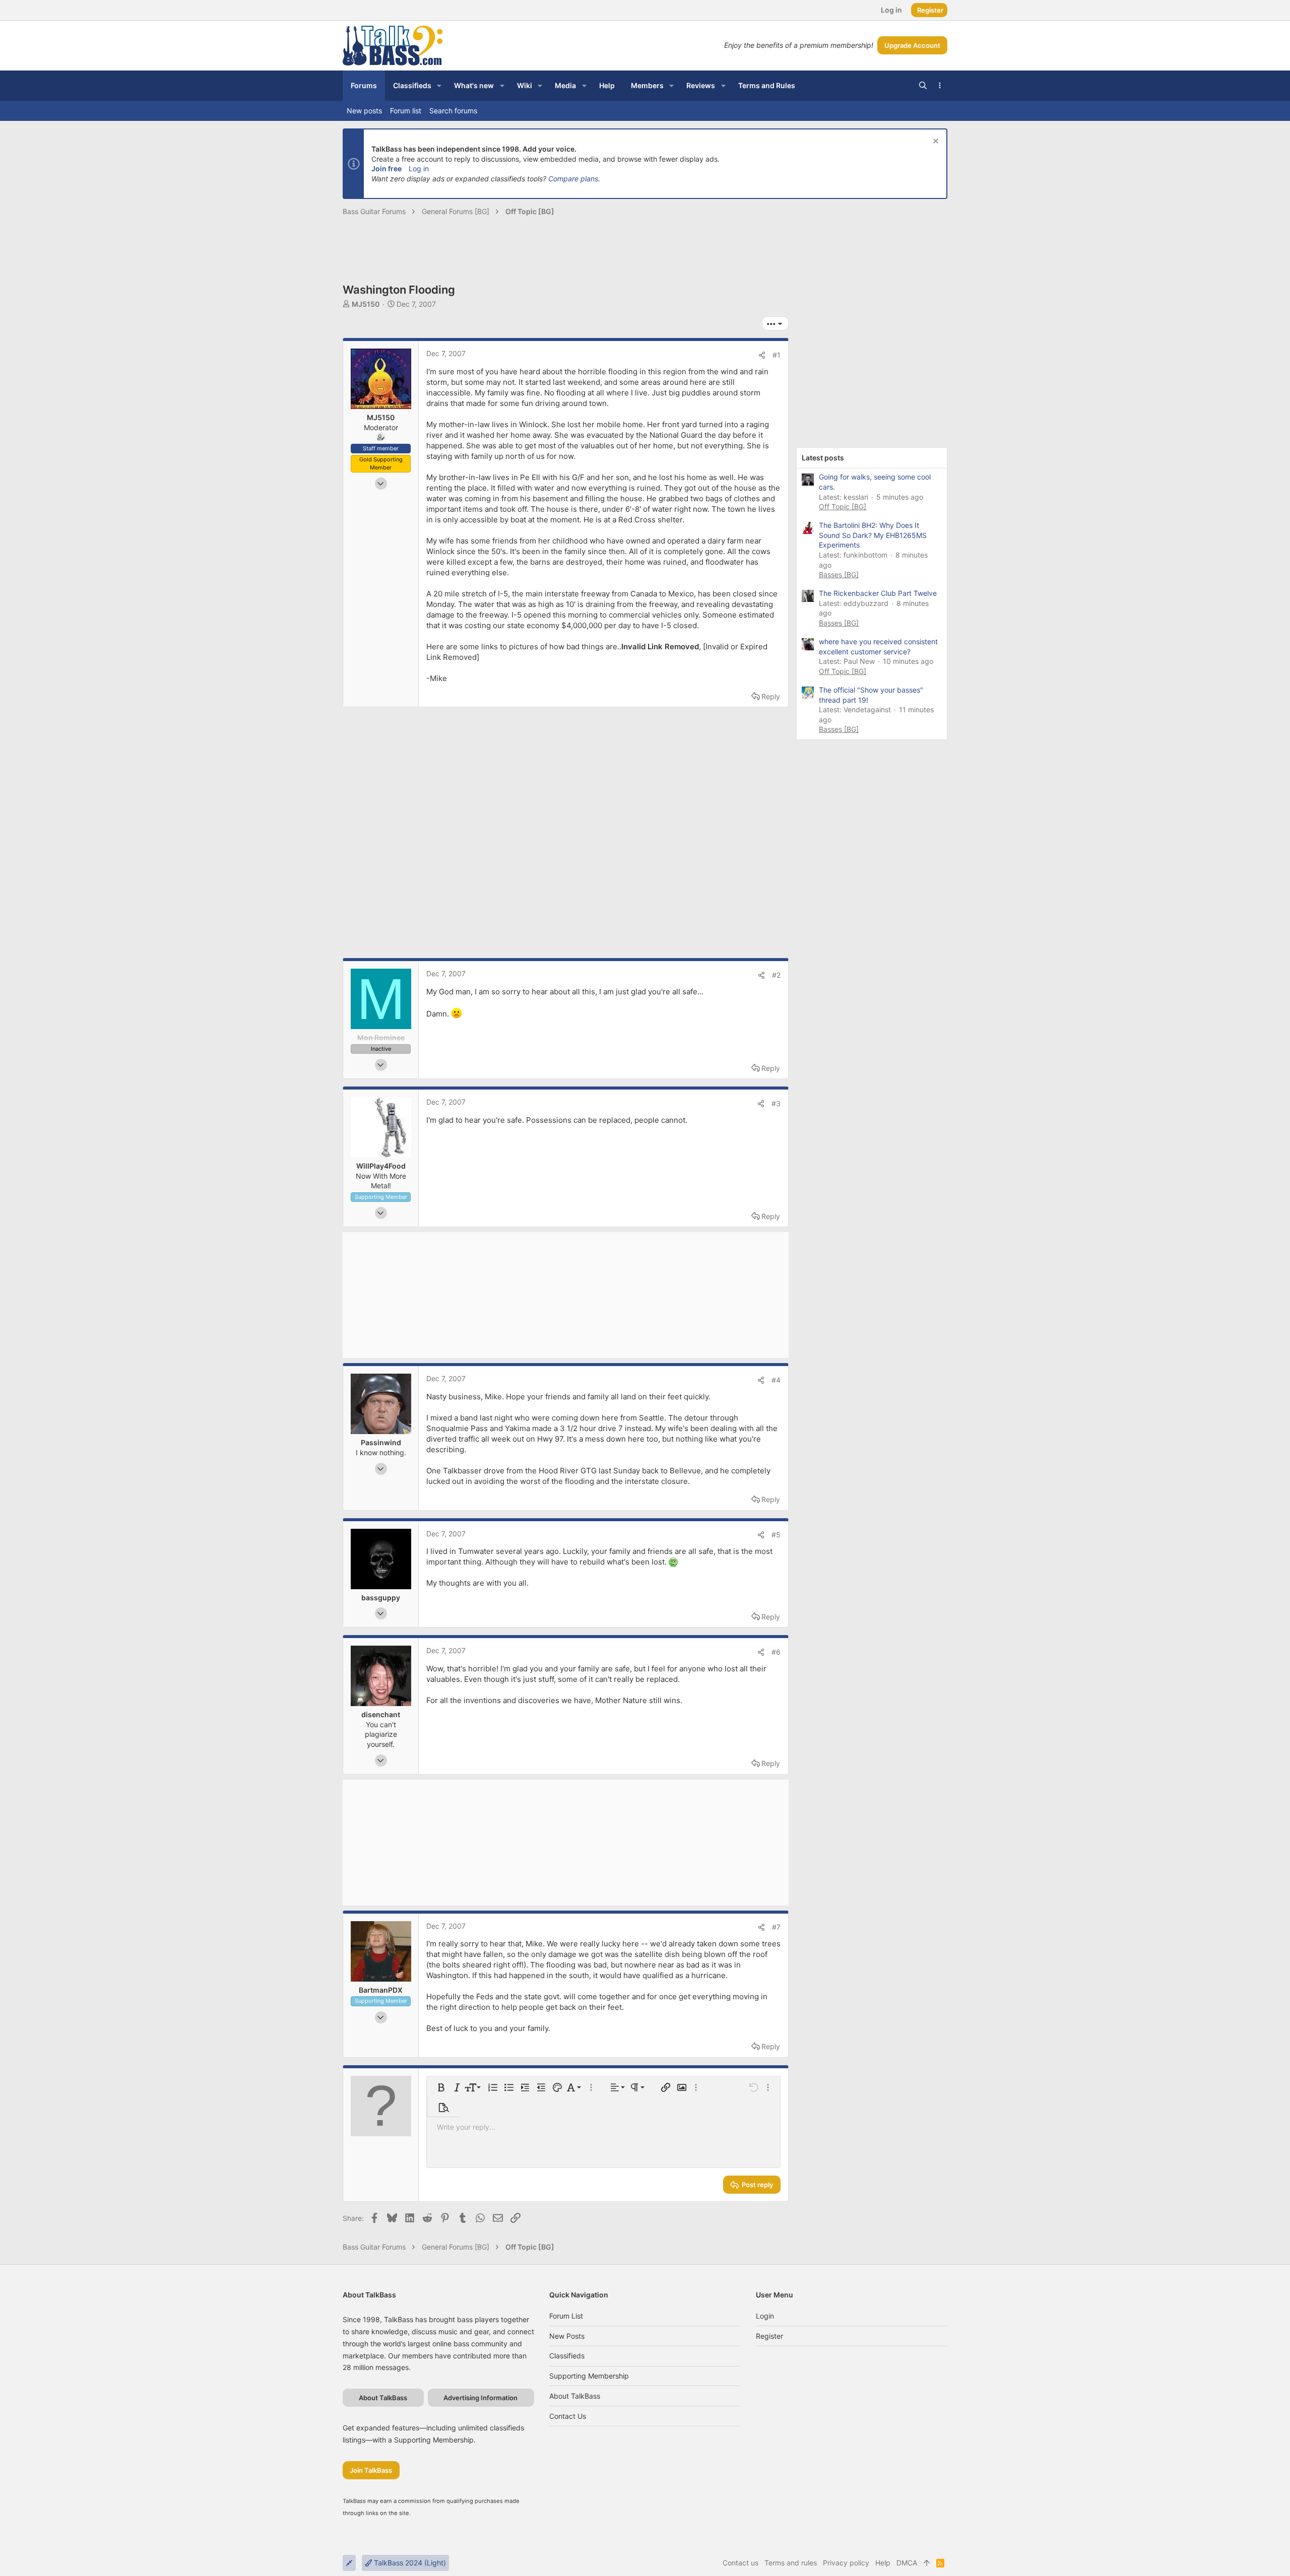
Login (765, 2316)
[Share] (762, 355)
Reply (771, 696)
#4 (776, 1380)
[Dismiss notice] (934, 142)
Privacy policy (846, 2563)
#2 (776, 975)
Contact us (568, 2416)
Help (883, 2563)
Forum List (566, 2316)
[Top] (927, 2563)
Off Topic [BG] (843, 506)
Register (769, 2336)
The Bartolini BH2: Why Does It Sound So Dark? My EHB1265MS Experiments (873, 535)
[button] (439, 86)
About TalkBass (575, 2396)
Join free (386, 168)
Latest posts (823, 458)
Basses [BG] (839, 574)
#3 (776, 1103)
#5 (776, 1535)
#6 (776, 1652)
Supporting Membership (589, 2376)
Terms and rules (791, 2563)
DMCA (907, 2563)
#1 (777, 355)
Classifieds (567, 2356)
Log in (419, 168)
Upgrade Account (912, 45)
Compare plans (573, 179)
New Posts (567, 2336)
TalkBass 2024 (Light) (409, 2563)
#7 (776, 1927)
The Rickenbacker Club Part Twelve (878, 593)
